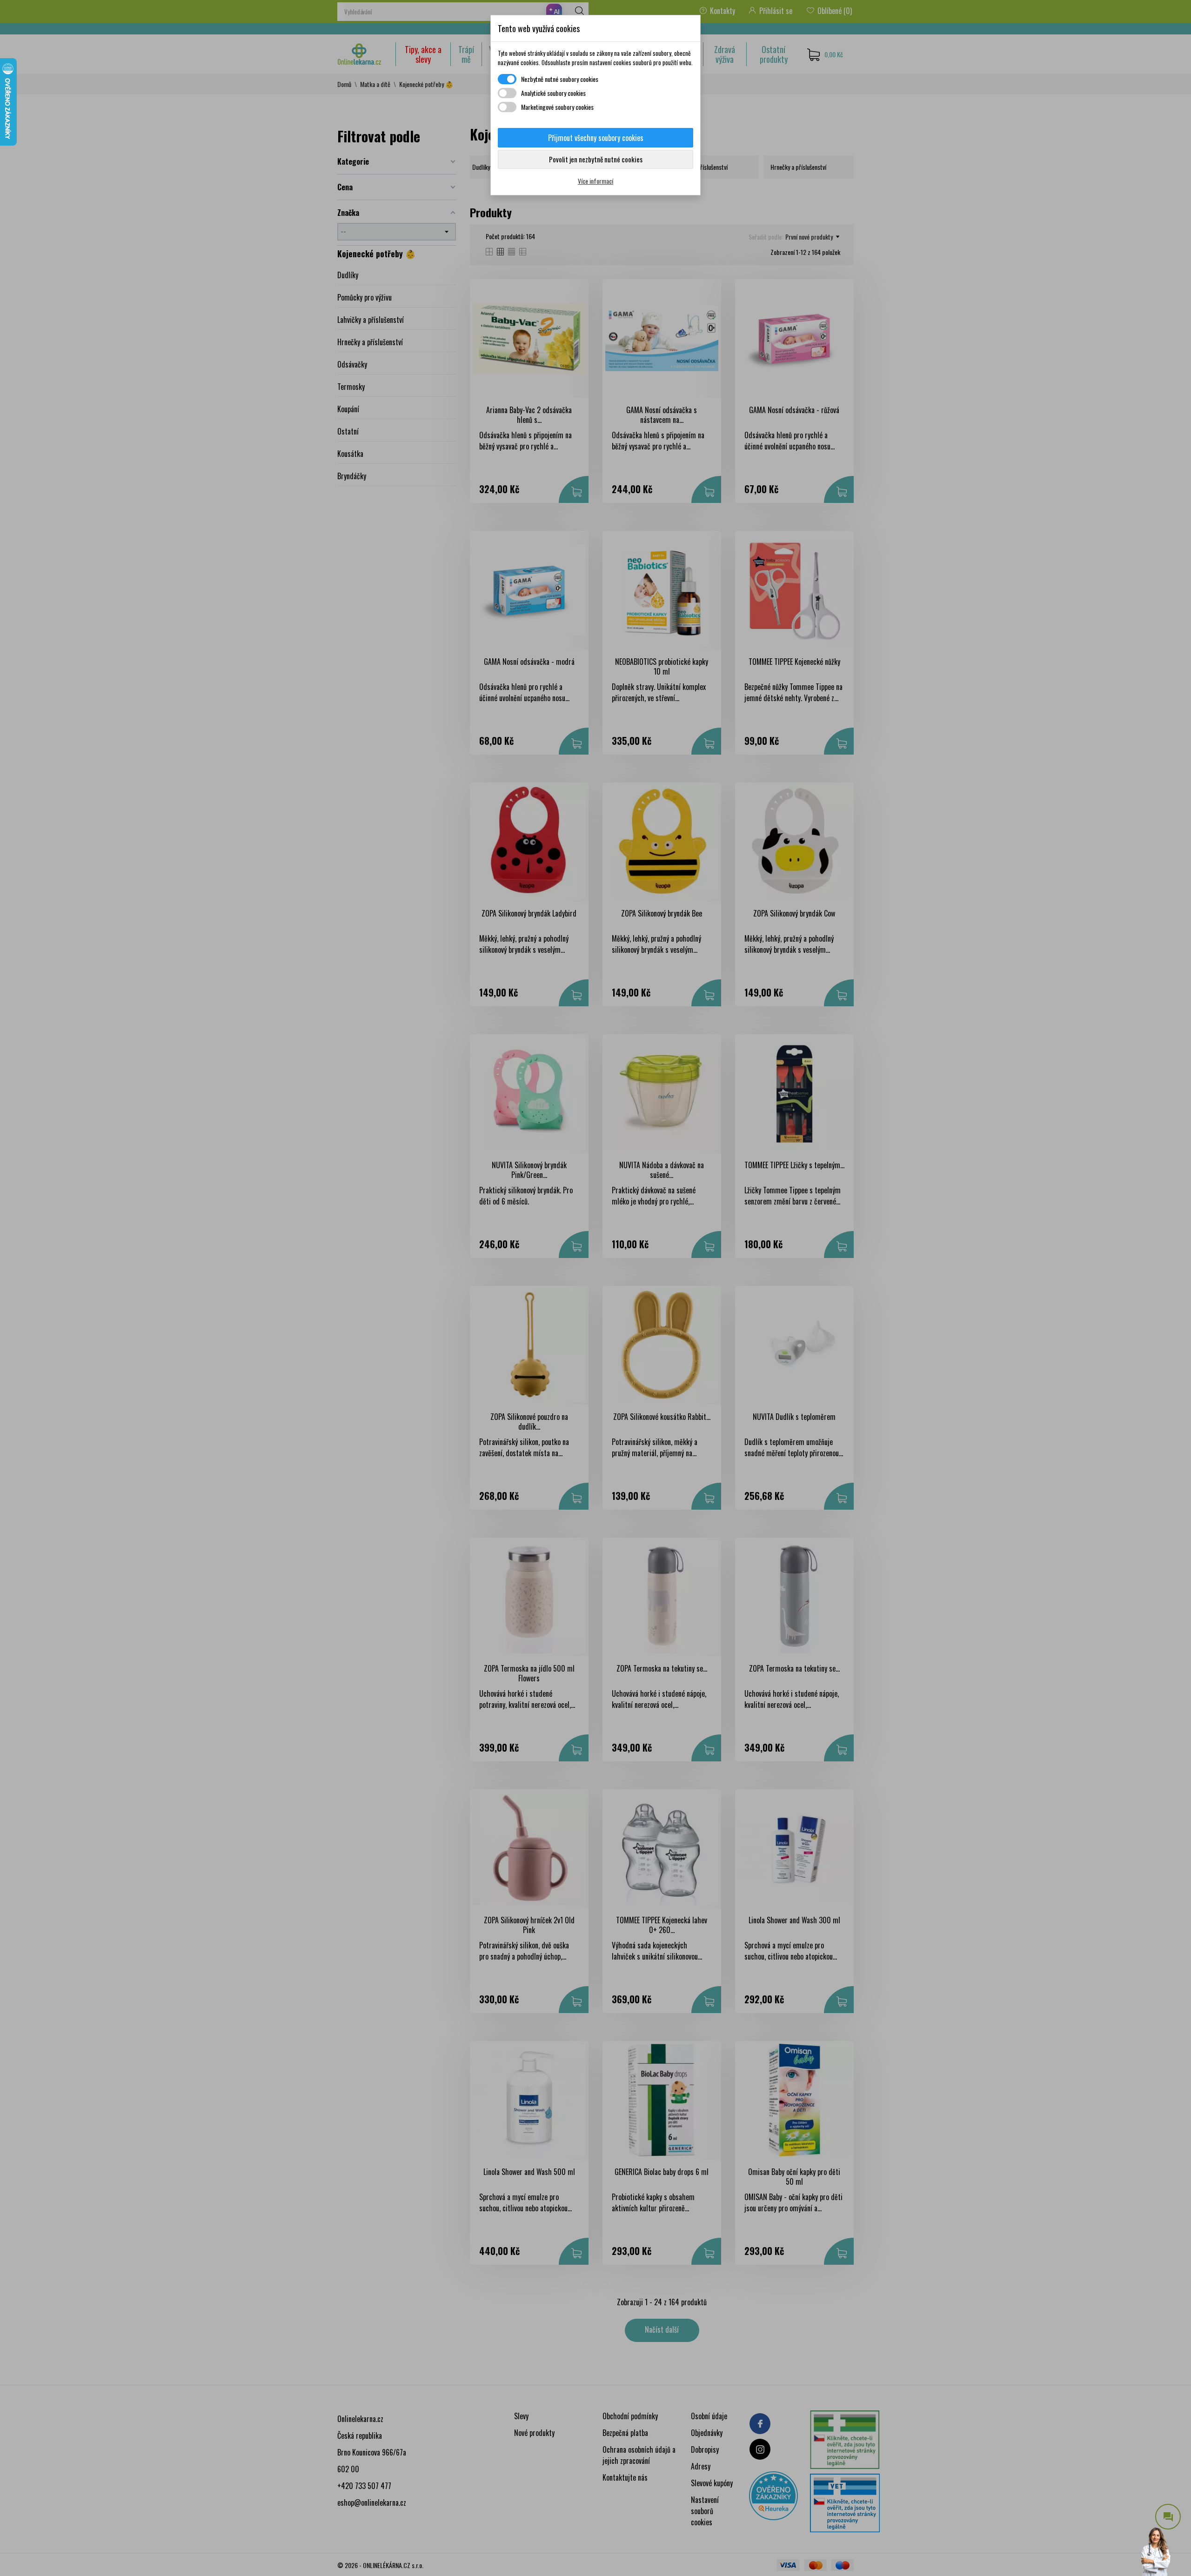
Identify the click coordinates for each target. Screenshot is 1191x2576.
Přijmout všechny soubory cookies (596, 138)
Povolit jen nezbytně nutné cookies (596, 159)
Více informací (595, 181)
